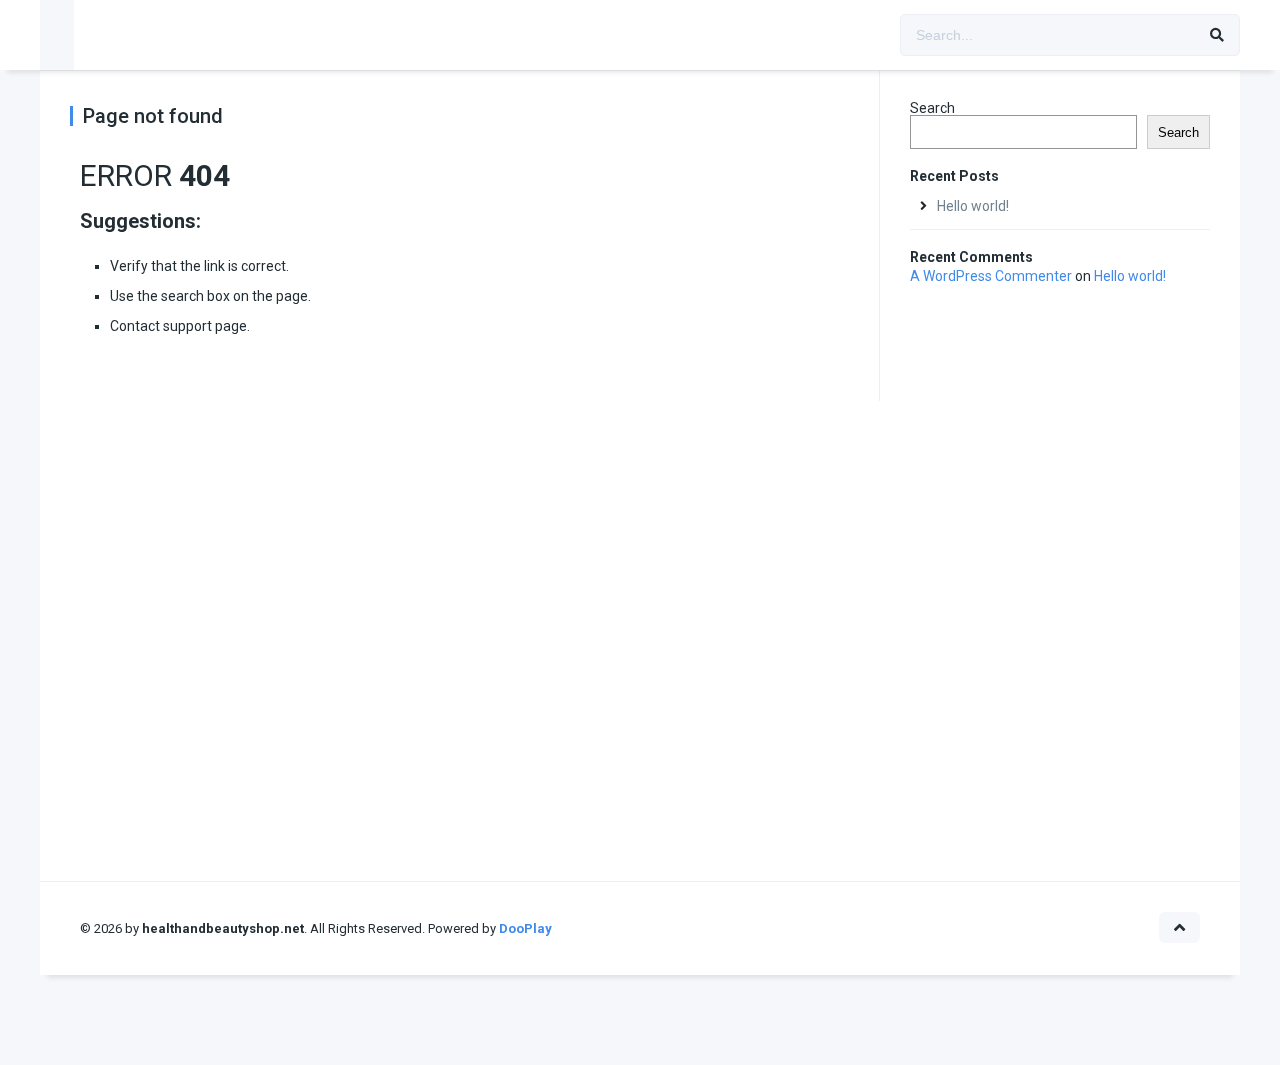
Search (932, 108)
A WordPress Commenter (991, 276)
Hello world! (973, 206)
